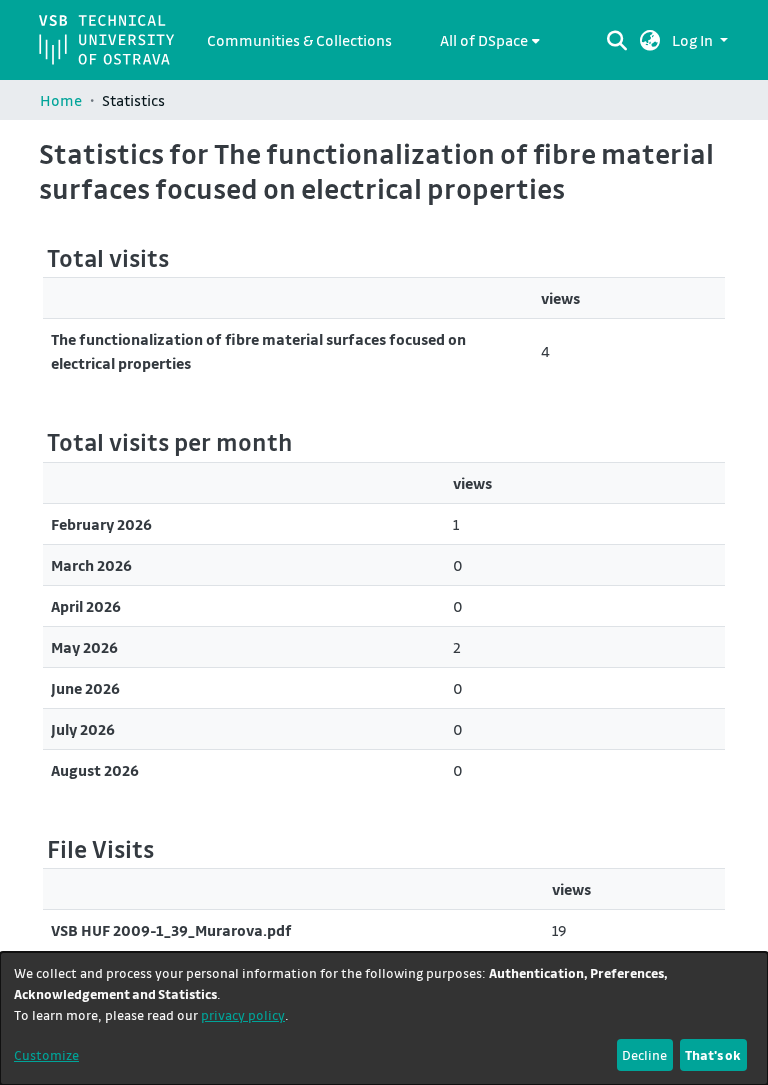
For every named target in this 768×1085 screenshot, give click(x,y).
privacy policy (243, 1014)
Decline (644, 1054)
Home (61, 100)
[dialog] (384, 1018)
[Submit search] (617, 40)
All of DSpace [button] (484, 40)
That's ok (713, 1054)
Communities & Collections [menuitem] (299, 40)
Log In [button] (694, 40)
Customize (46, 1054)
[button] (650, 40)
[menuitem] (490, 40)
